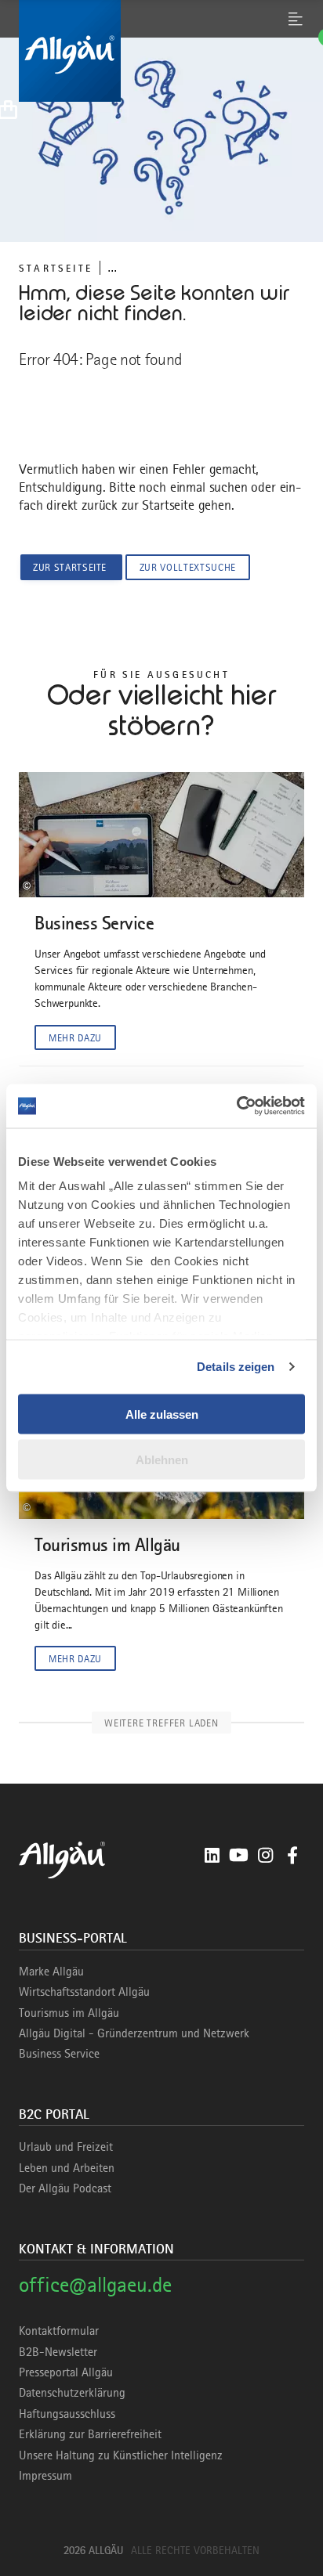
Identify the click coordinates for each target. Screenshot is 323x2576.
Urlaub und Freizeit (66, 2147)
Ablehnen (162, 1460)
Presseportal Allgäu (66, 2372)
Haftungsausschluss (67, 2414)
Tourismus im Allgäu (69, 2013)
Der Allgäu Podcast (65, 2188)
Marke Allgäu (51, 1972)
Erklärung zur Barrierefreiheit (90, 2434)
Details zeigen (236, 1367)
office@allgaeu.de (95, 2284)
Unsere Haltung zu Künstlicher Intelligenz (121, 2455)
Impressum (45, 2476)
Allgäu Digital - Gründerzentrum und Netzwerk (134, 2033)
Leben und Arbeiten (67, 2168)
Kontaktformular (59, 2331)
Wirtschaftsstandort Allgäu (84, 1992)
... (112, 267)
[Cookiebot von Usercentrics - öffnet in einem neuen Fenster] (236, 1106)
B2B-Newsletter (58, 2352)
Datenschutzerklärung (72, 2393)
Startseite (56, 268)
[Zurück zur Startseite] (161, 51)
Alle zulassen (162, 1414)
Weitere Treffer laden (161, 1723)
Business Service (59, 2054)
